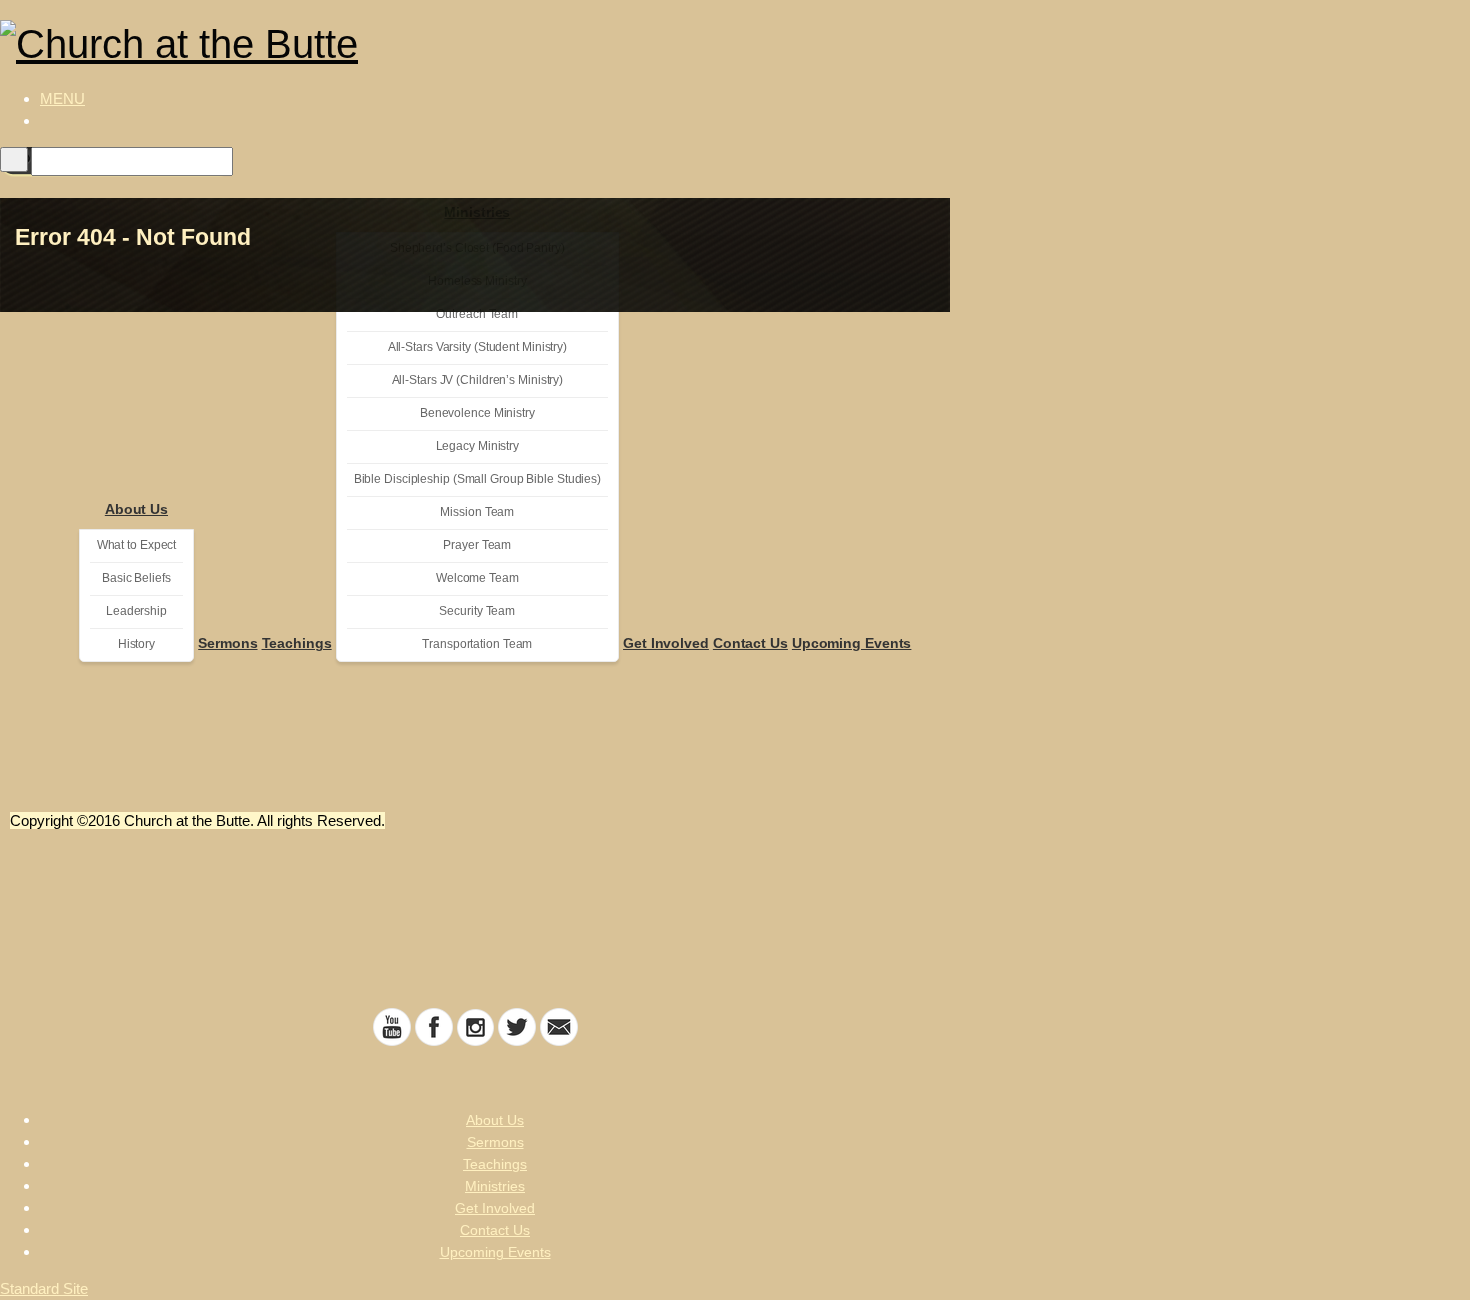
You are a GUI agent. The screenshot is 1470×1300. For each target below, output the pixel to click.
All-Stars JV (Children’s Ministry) (478, 380)
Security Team (477, 611)
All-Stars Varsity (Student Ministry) (477, 347)
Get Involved (666, 643)
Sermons (227, 643)
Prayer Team (477, 545)
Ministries (495, 1186)
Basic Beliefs (136, 578)
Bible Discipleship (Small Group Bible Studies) (477, 479)
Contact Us (750, 643)
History (136, 644)
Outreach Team (477, 314)
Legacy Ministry (478, 446)
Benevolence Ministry (477, 413)
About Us (136, 509)
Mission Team (477, 512)
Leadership (136, 611)
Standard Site (44, 1288)
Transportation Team (477, 644)
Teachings (297, 643)
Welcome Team (477, 578)
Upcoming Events (852, 643)
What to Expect (137, 545)
